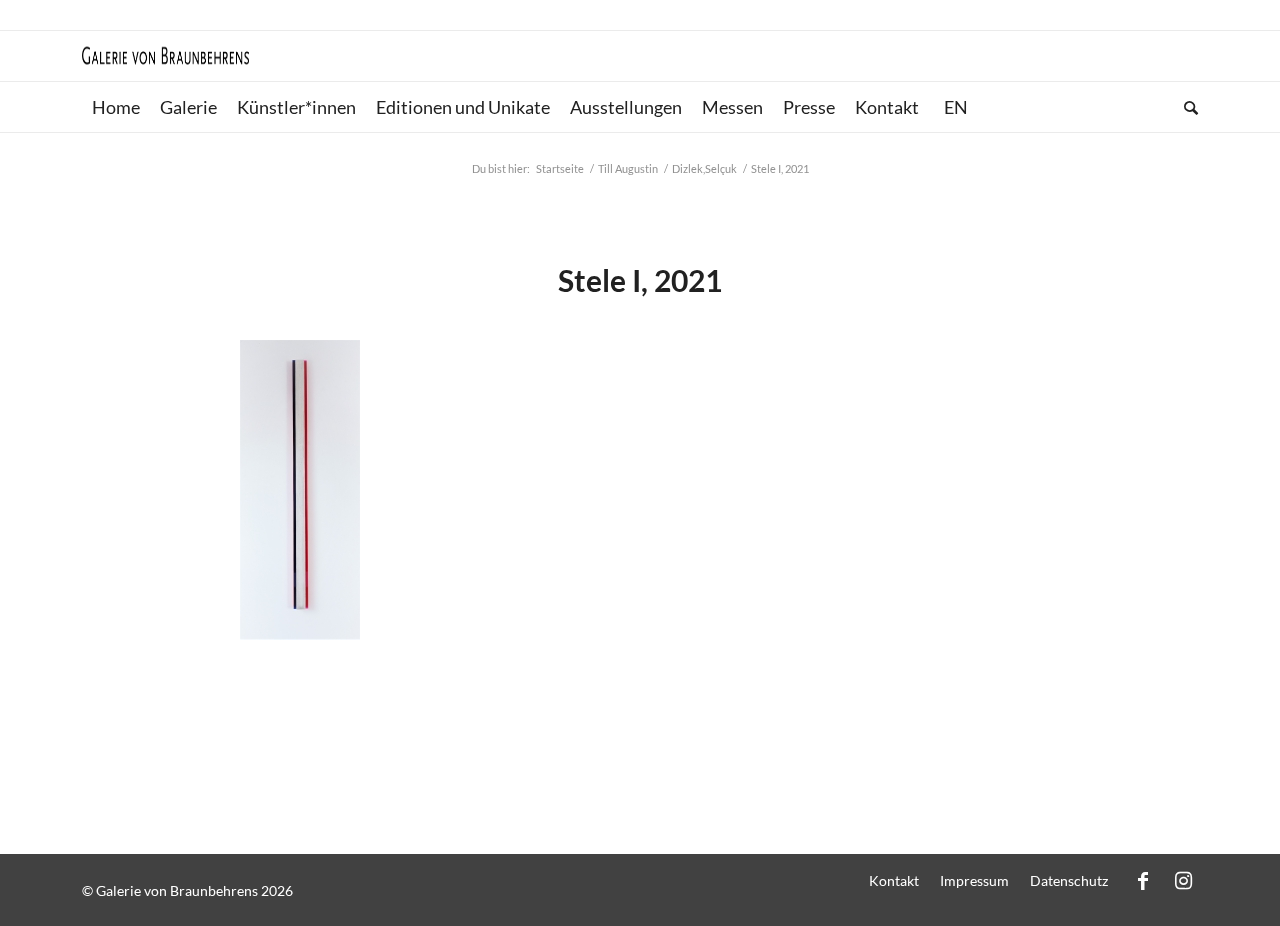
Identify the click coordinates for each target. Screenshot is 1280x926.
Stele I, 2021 (640, 280)
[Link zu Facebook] (1143, 880)
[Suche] (1186, 107)
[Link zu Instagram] (1183, 880)
